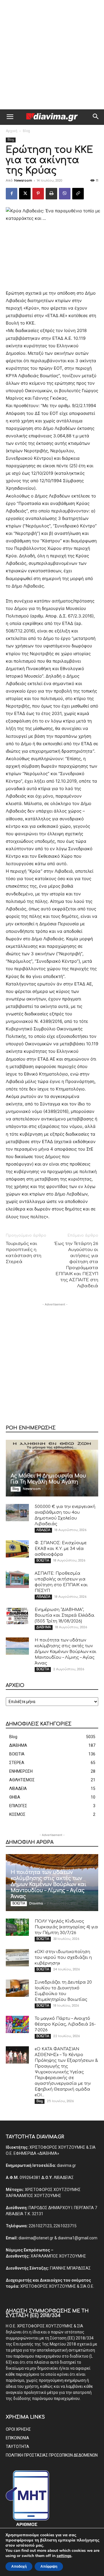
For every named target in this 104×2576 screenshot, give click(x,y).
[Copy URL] (78, 194)
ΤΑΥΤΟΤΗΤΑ (17, 2447)
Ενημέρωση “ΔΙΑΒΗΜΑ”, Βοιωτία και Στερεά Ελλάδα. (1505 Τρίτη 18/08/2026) (65, 1615)
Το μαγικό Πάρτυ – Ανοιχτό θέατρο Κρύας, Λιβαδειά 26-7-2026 (65, 2024)
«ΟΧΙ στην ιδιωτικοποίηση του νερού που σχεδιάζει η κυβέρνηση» (63, 1958)
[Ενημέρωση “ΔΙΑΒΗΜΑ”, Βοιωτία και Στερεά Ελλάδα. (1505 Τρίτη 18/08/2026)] (17, 1616)
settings (64, 2556)
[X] (25, 194)
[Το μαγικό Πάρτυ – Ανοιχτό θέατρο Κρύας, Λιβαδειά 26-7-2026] (17, 2024)
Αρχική (12, 131)
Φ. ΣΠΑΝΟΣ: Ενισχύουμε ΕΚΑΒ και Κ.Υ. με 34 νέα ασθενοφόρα (61, 1549)
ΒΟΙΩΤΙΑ (43, 1560)
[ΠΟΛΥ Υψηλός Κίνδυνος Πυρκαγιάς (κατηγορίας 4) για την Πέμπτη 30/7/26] (17, 1927)
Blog (26, 131)
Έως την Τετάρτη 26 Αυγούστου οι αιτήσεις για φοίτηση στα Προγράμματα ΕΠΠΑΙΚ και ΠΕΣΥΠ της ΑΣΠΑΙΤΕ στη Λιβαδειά (76, 1265)
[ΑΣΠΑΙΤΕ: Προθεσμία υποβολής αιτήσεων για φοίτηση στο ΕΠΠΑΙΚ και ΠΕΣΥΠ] (17, 1579)
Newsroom (23, 181)
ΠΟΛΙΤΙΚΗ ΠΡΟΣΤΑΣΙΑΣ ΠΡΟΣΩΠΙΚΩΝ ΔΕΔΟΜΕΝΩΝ (52, 2455)
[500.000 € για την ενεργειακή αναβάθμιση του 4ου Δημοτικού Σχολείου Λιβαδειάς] (17, 1513)
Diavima (36, 1903)
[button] (10, 117)
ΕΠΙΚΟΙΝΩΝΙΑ (17, 2438)
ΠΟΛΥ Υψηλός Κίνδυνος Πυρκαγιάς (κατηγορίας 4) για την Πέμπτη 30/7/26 (66, 1927)
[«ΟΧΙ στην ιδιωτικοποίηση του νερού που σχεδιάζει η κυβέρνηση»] (17, 1958)
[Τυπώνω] (51, 194)
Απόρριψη (49, 2567)
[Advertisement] (52, 55)
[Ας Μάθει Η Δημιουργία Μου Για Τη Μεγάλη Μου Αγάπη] (52, 1468)
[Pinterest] (38, 194)
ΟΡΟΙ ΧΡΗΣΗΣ (18, 2429)
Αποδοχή (19, 2567)
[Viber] (65, 194)
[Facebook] (12, 194)
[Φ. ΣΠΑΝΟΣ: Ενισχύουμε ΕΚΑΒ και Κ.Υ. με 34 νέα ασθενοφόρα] (17, 1549)
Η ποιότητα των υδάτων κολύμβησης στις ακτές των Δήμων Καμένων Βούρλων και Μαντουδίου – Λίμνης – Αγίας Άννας (66, 1652)
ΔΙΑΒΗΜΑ (44, 1627)
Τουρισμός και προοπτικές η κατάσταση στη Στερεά (24, 1253)
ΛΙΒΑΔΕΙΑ (43, 1530)
